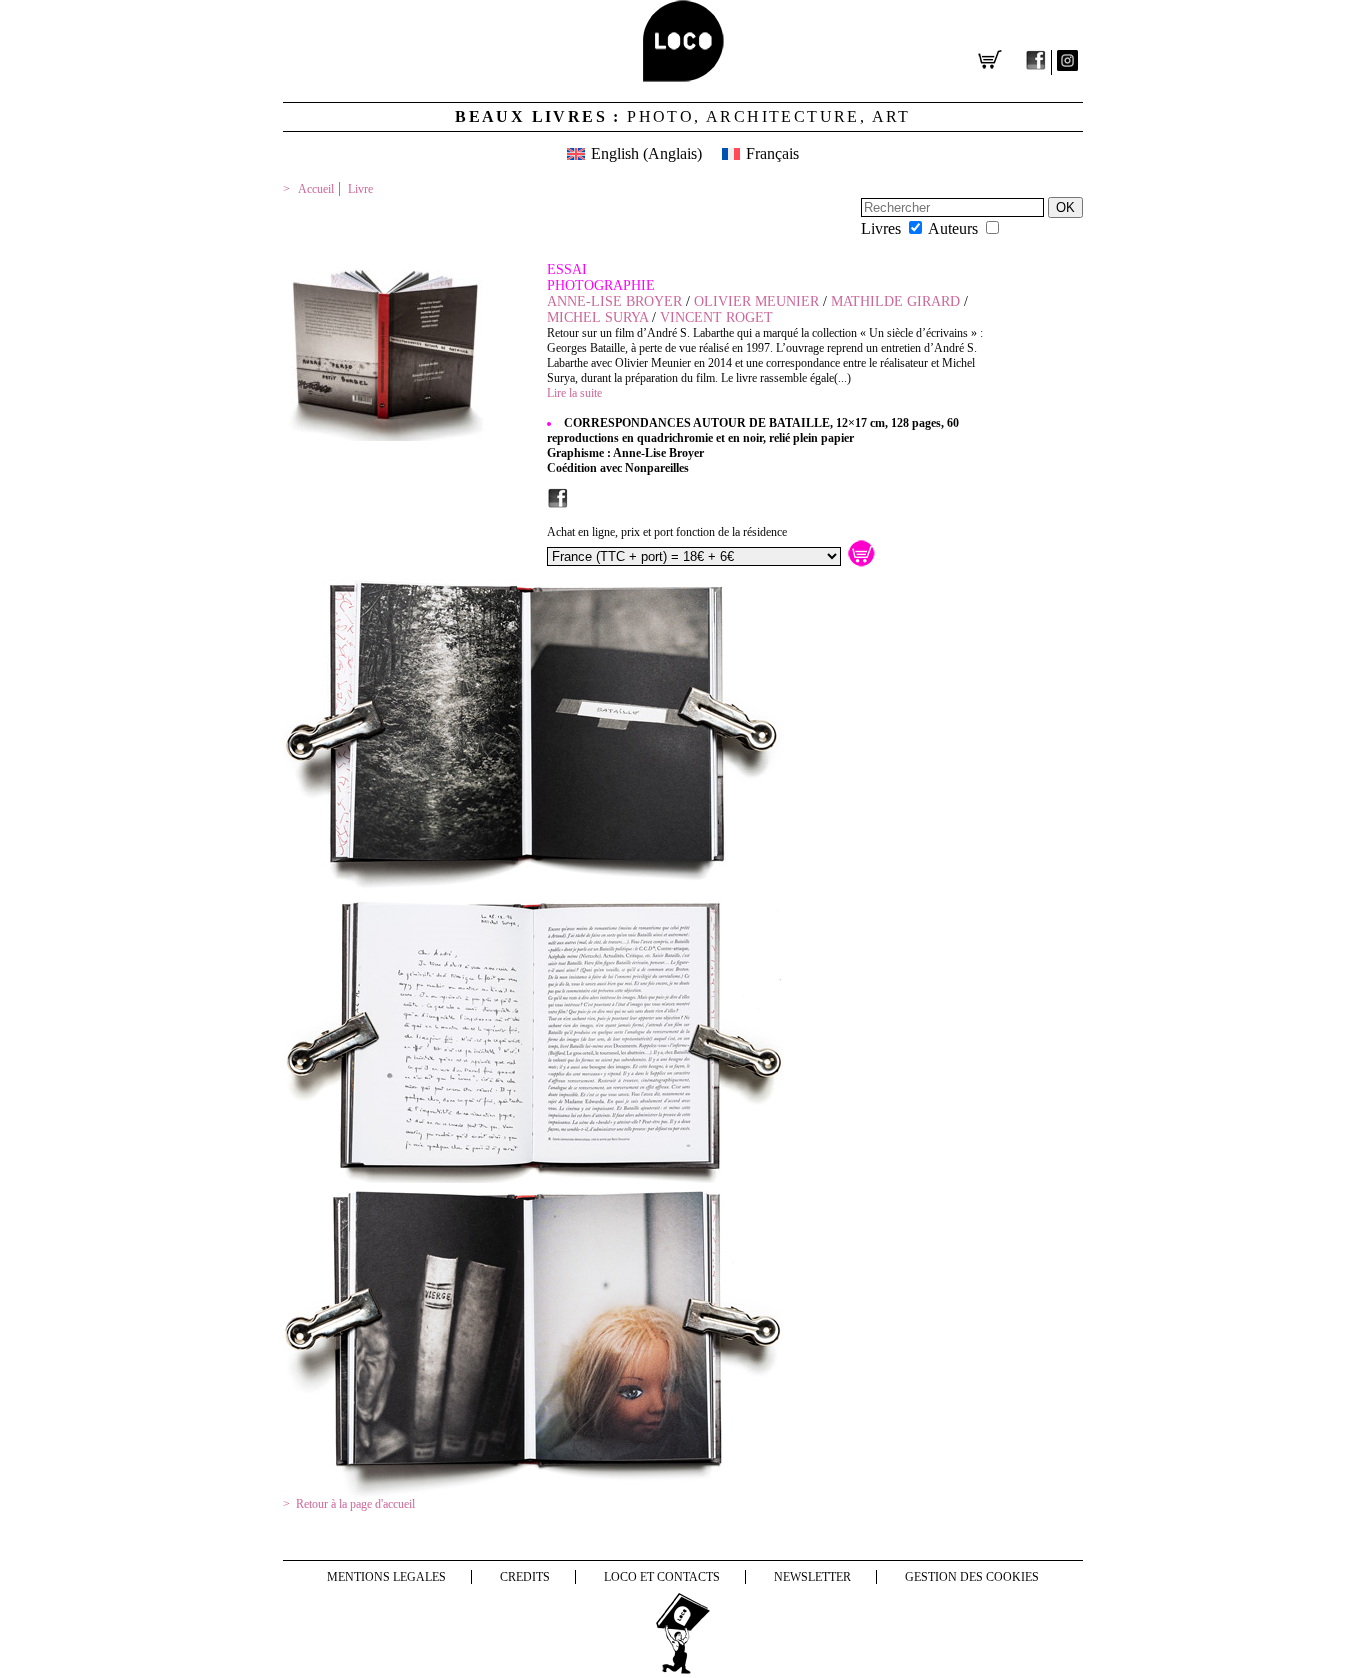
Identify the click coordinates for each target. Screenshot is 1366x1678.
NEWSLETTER (812, 1577)
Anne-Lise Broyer (614, 301)
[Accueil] (683, 76)
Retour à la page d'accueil (355, 1504)
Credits (525, 1577)
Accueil (316, 189)
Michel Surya (597, 317)
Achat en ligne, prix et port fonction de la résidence (667, 532)
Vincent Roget (716, 317)
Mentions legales (386, 1577)
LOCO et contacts (662, 1577)
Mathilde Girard (895, 301)
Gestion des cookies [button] (972, 1577)
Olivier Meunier (756, 301)
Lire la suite (574, 393)
